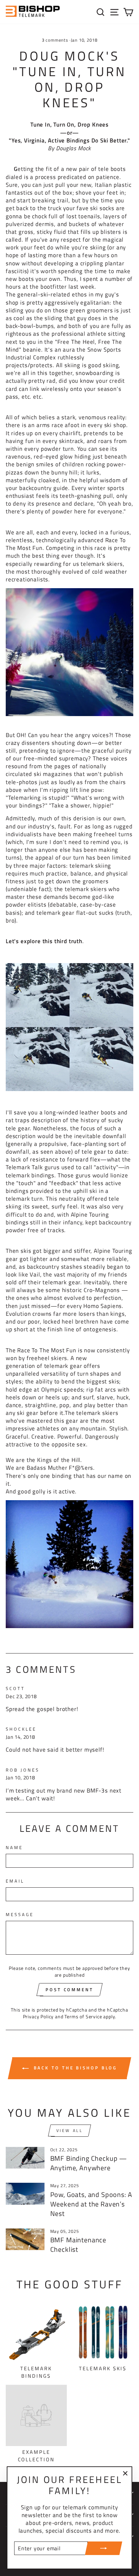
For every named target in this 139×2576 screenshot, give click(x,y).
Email (15, 1881)
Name (14, 1848)
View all (70, 2130)
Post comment (69, 1990)
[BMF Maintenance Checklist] (25, 2239)
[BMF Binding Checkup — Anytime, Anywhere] (25, 2158)
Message (20, 1915)
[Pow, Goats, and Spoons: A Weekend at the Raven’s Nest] (25, 2194)
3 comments (56, 40)
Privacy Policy (38, 2016)
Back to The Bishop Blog (74, 2068)
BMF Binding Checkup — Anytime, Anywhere (89, 2163)
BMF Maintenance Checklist (78, 2245)
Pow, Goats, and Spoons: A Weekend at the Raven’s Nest (91, 2204)
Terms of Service (83, 2016)
